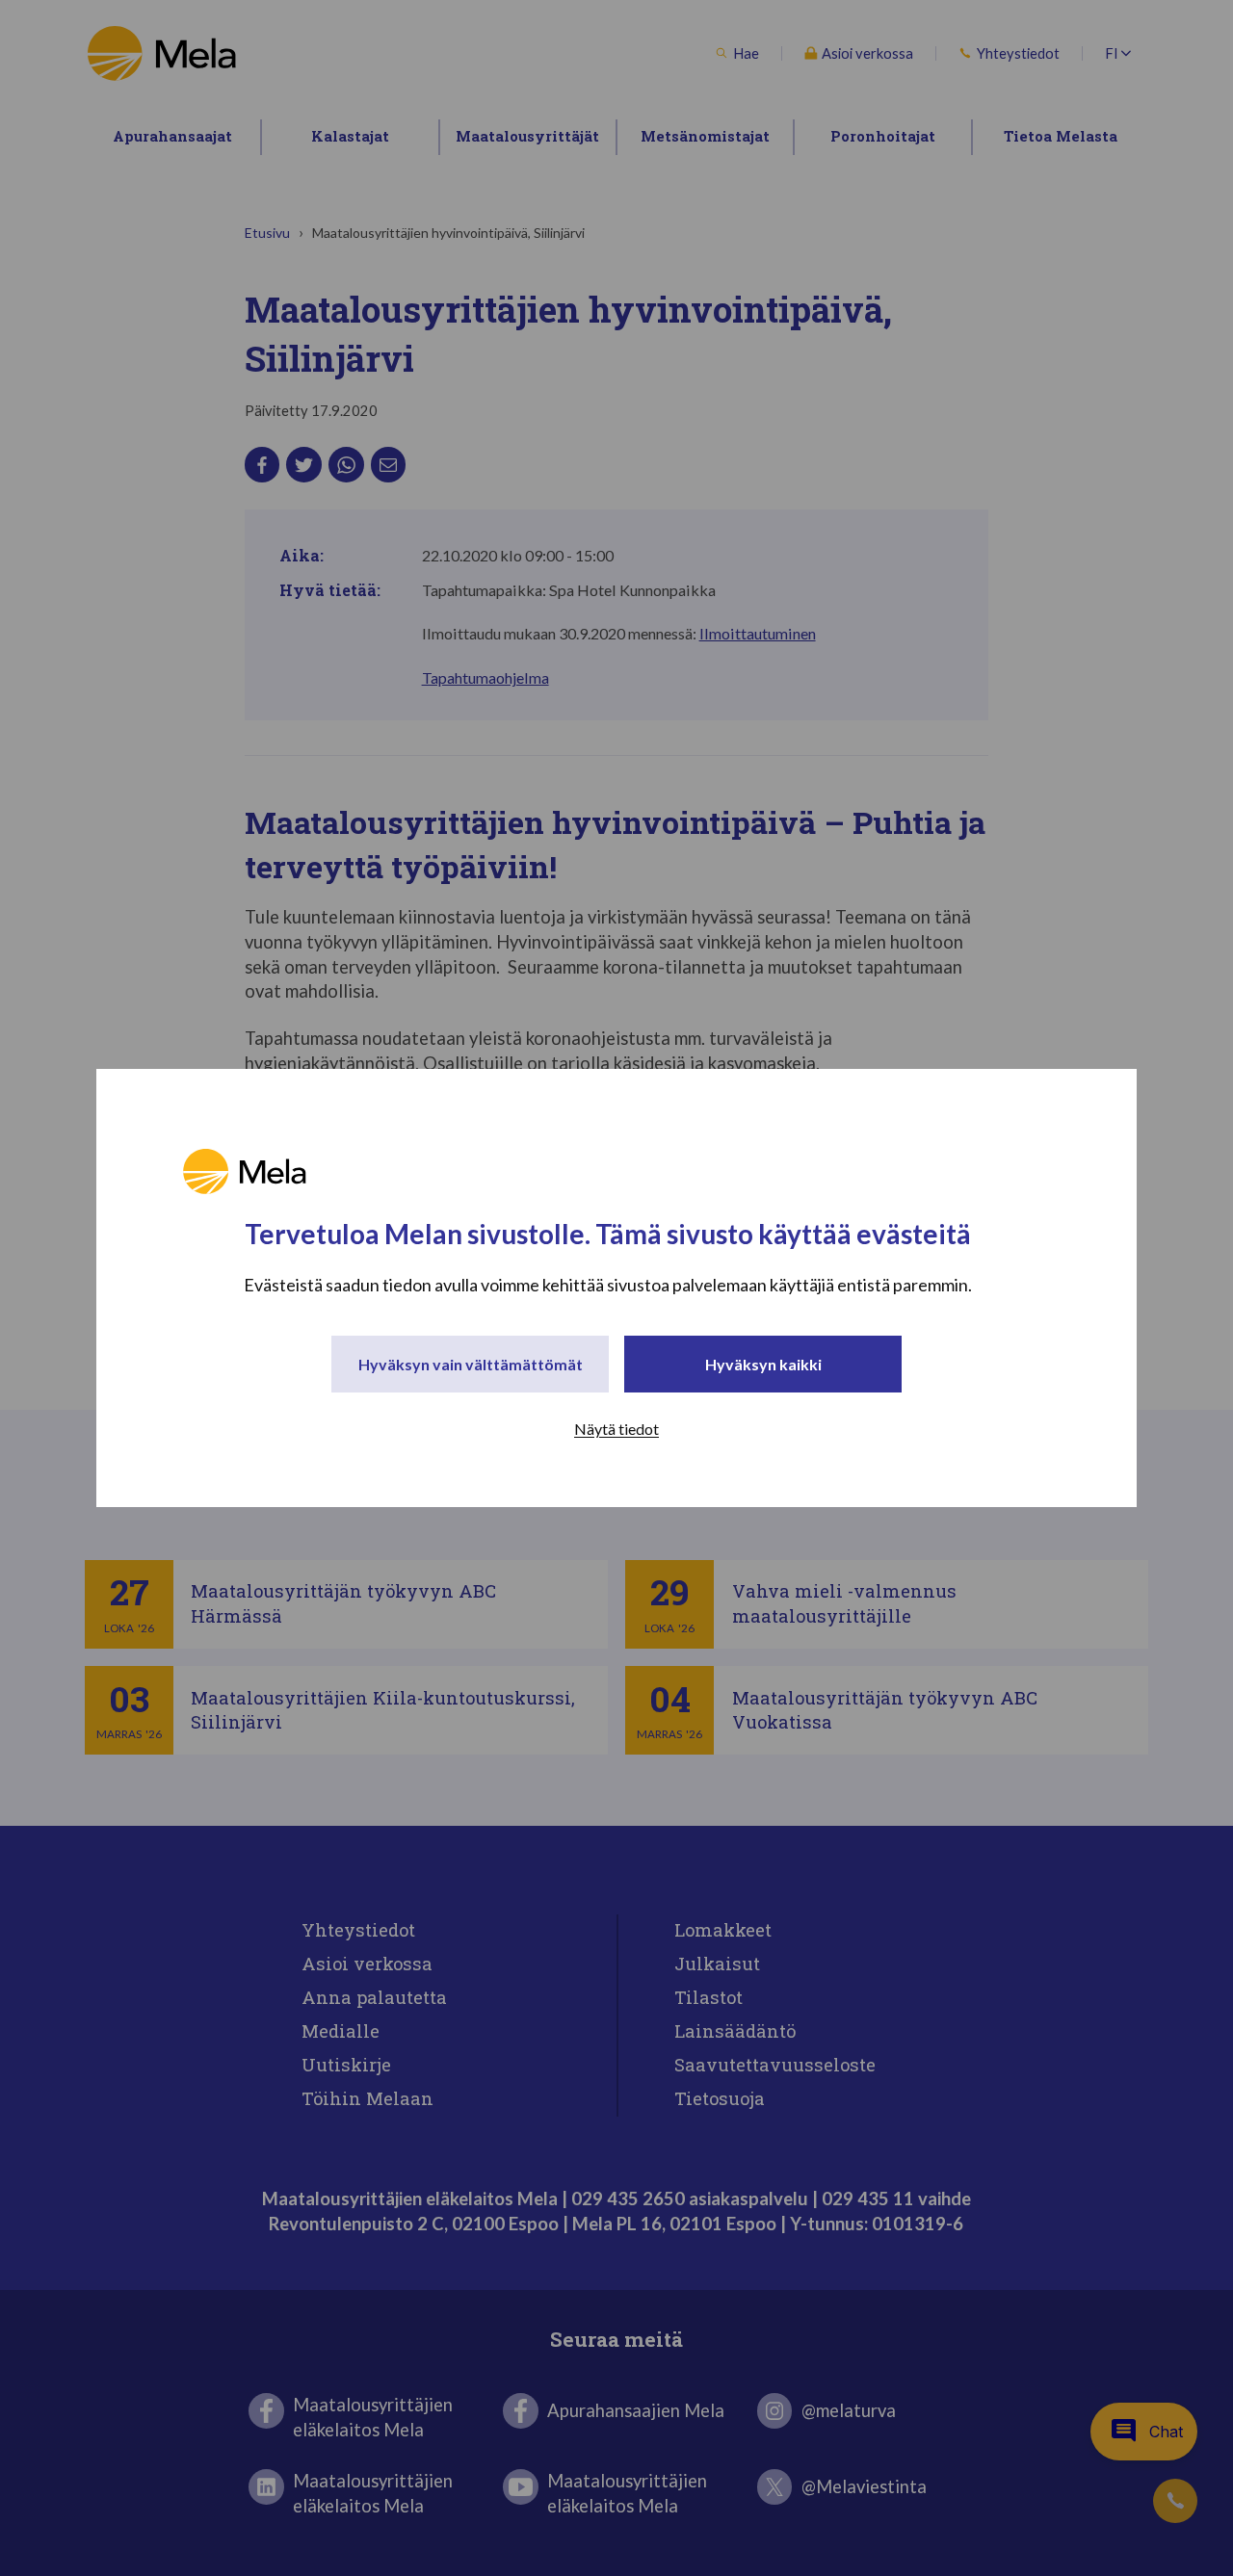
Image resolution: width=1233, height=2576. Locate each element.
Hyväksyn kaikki (763, 1364)
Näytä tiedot (616, 1429)
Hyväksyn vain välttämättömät (471, 1364)
